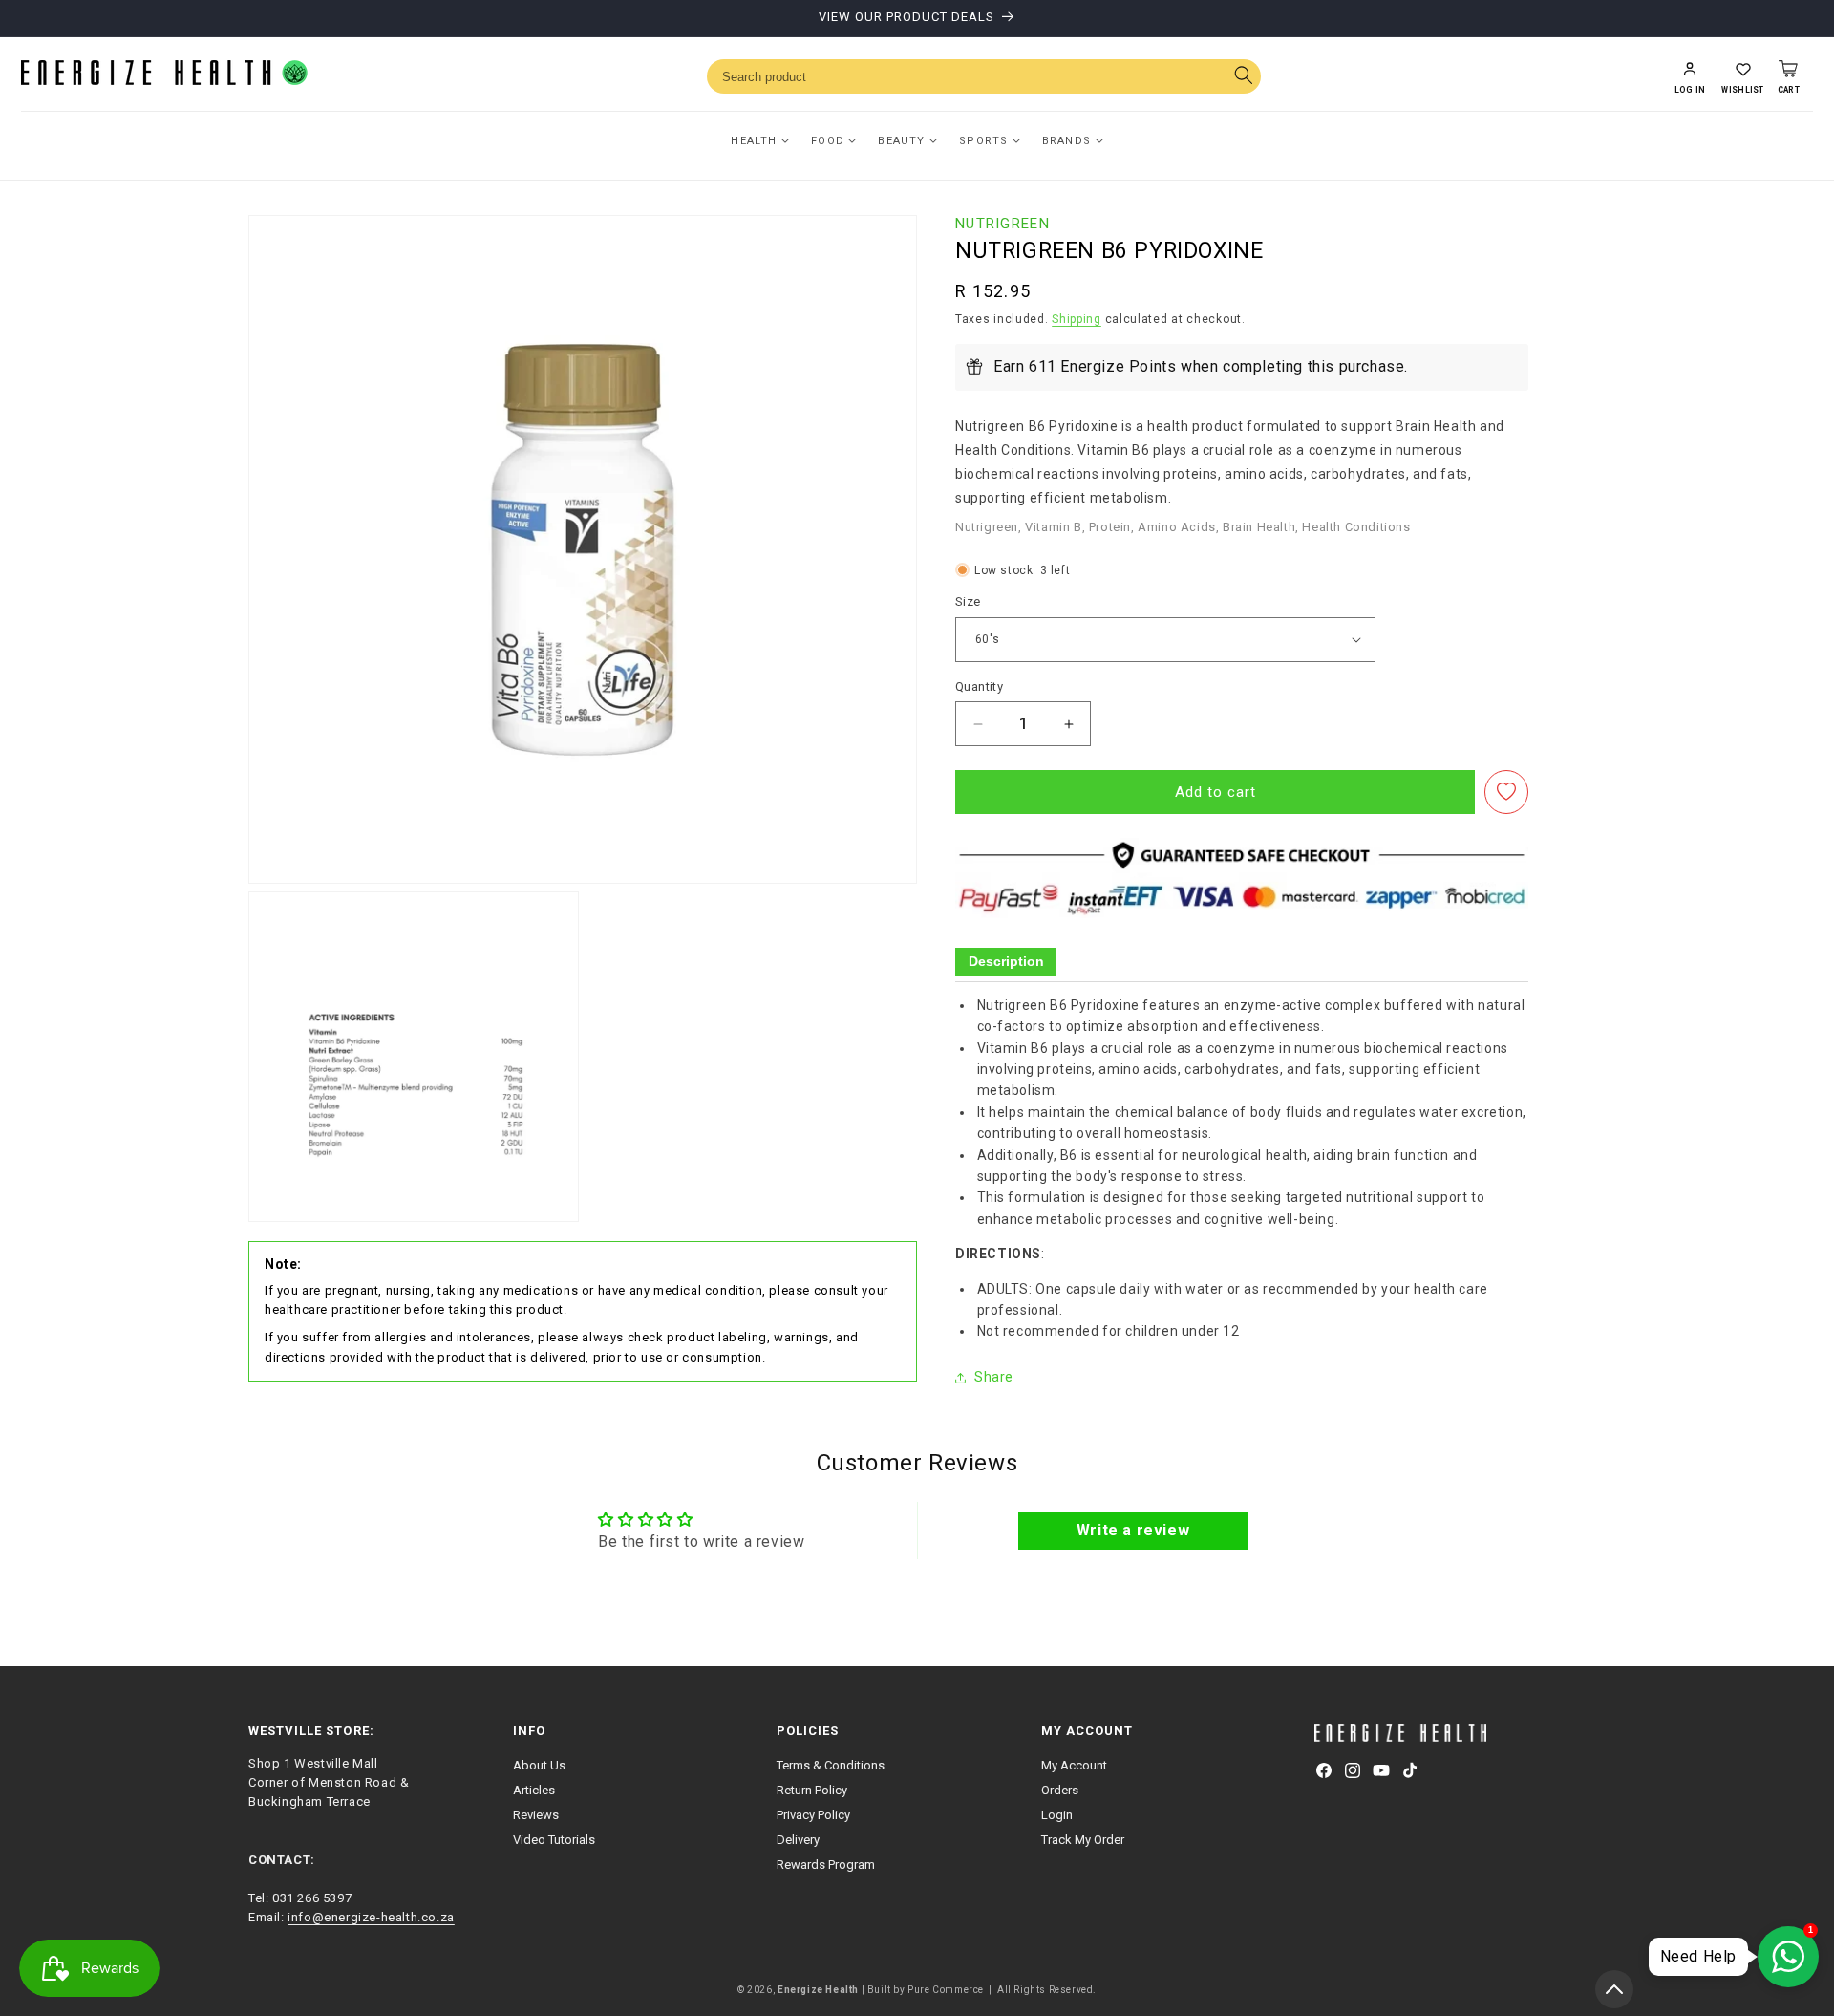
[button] (1742, 76)
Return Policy (812, 1790)
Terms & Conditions (831, 1765)
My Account (1074, 1765)
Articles (534, 1790)
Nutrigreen (1002, 224)
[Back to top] (1614, 1989)
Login (1057, 1815)
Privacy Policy (813, 1815)
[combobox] (984, 76)
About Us (539, 1765)
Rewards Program (826, 1865)
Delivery (798, 1840)
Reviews (536, 1815)
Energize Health (818, 1990)
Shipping (1077, 319)
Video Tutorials (554, 1840)
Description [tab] (1006, 961)
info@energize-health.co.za (371, 1917)
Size (968, 601)
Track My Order (1083, 1840)
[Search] (1243, 77)
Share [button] (994, 1377)
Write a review (1133, 1530)
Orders (1060, 1790)
